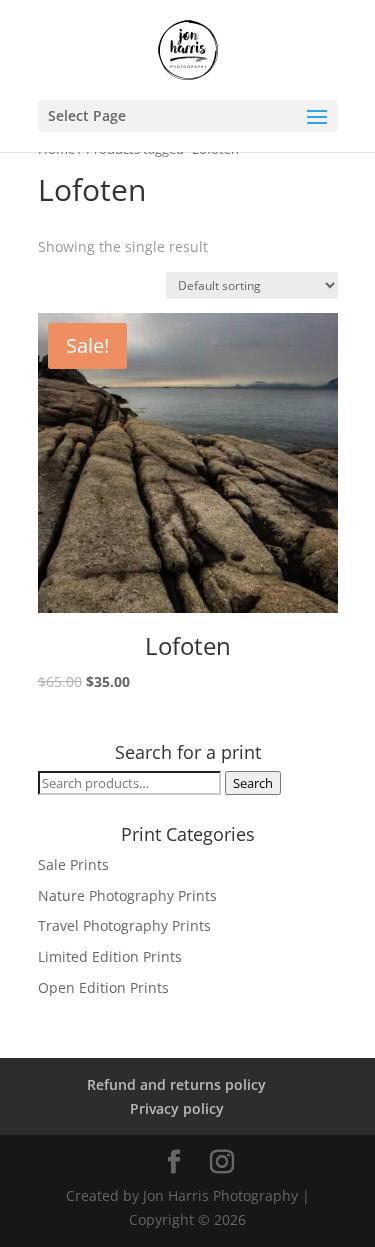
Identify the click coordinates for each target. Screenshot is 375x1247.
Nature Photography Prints (127, 895)
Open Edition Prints (103, 987)
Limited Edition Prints (110, 956)
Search (253, 783)
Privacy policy (177, 1108)
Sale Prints (73, 864)
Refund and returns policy (176, 1084)
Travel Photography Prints (124, 925)
